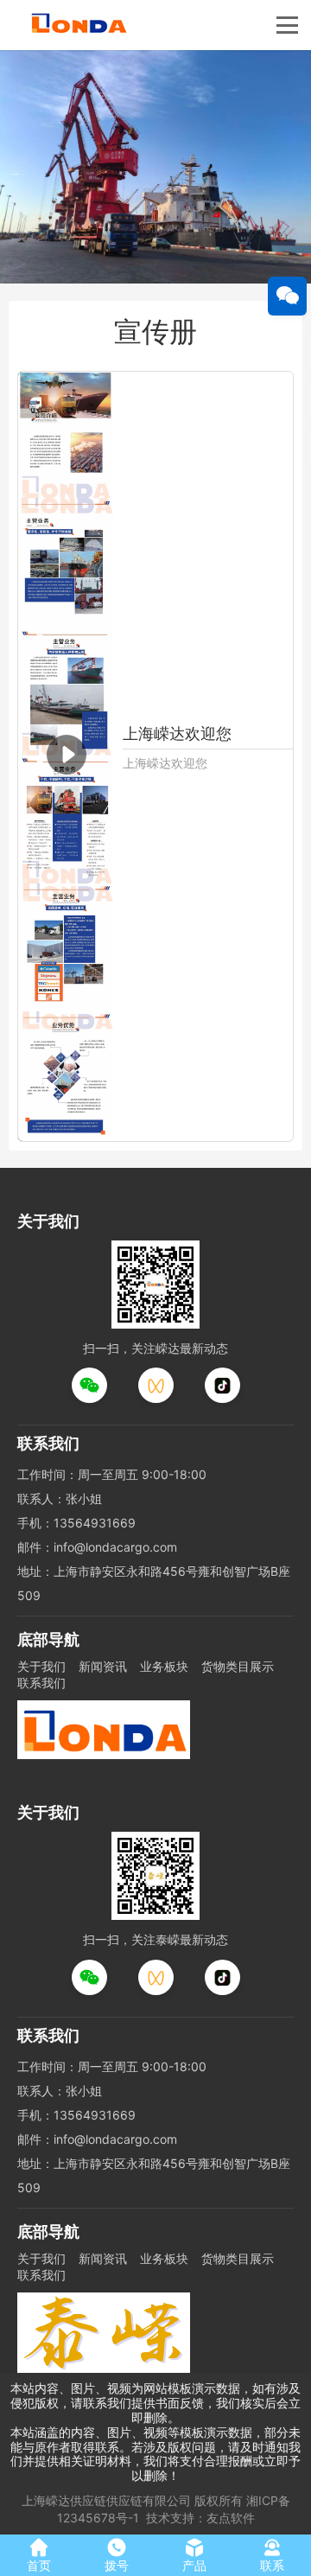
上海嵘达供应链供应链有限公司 (106, 2500)
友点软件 (231, 2518)
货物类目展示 (238, 1666)
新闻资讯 (103, 1666)
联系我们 (41, 1683)
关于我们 (41, 1666)
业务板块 (164, 1666)
